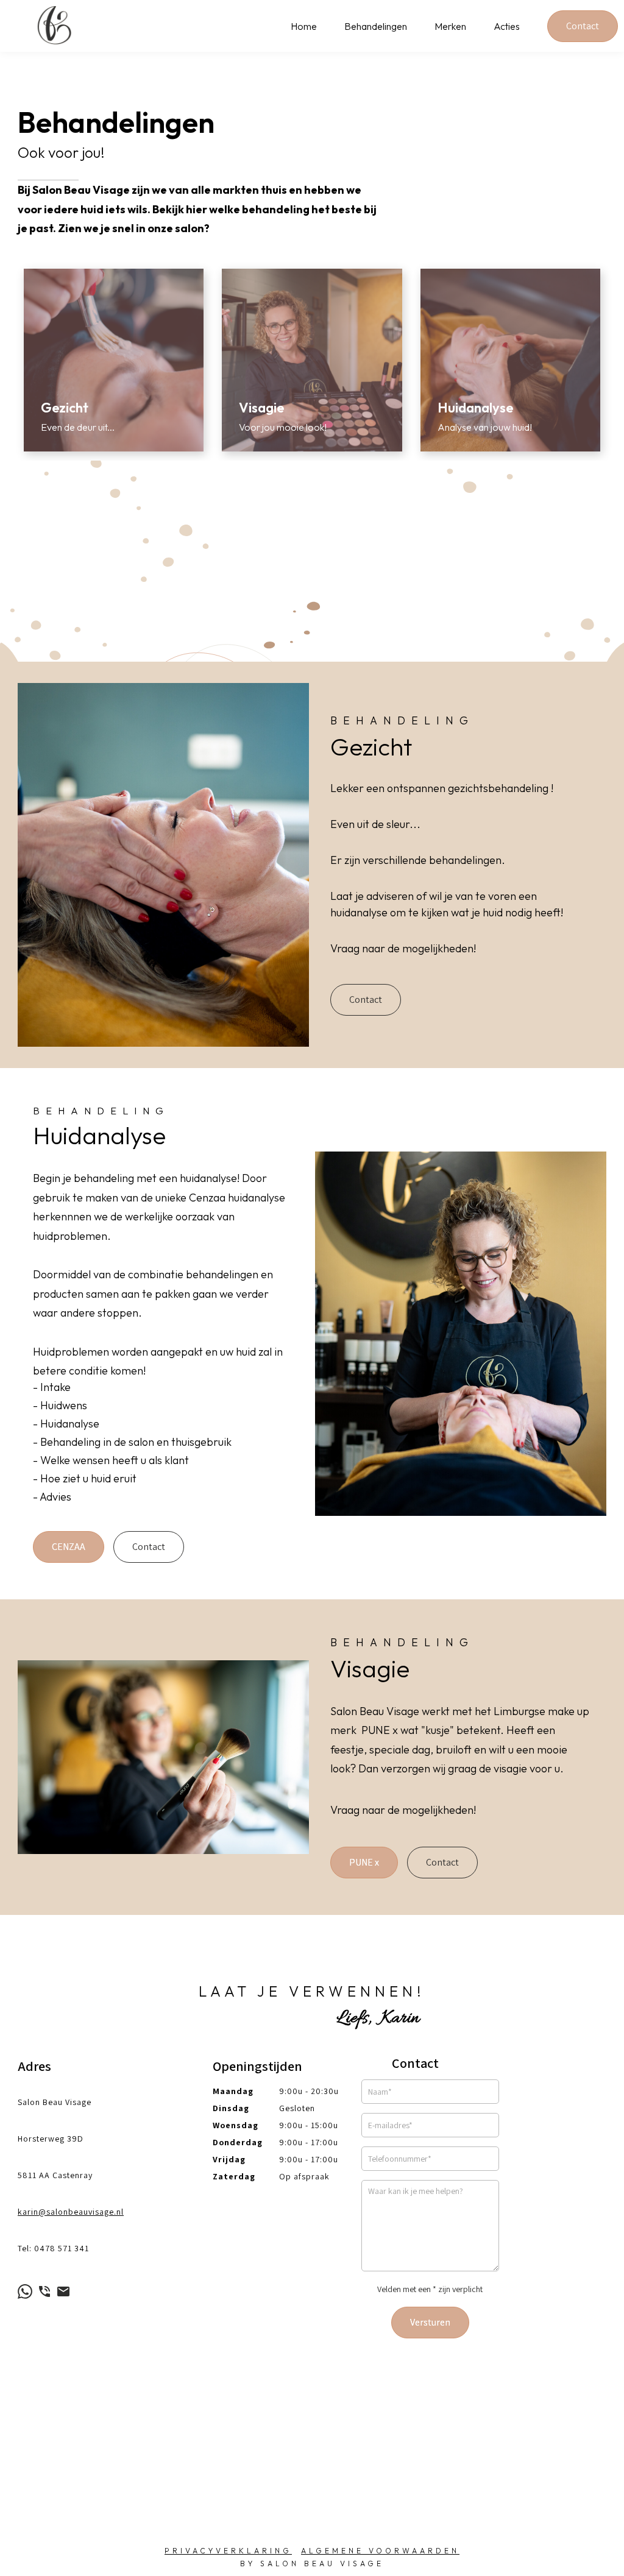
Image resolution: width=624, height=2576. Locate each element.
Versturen (430, 2322)
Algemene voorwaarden (380, 2551)
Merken (450, 26)
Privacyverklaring (228, 2551)
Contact (583, 26)
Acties (507, 26)
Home (304, 26)
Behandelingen (376, 26)
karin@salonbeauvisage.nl (71, 2212)
